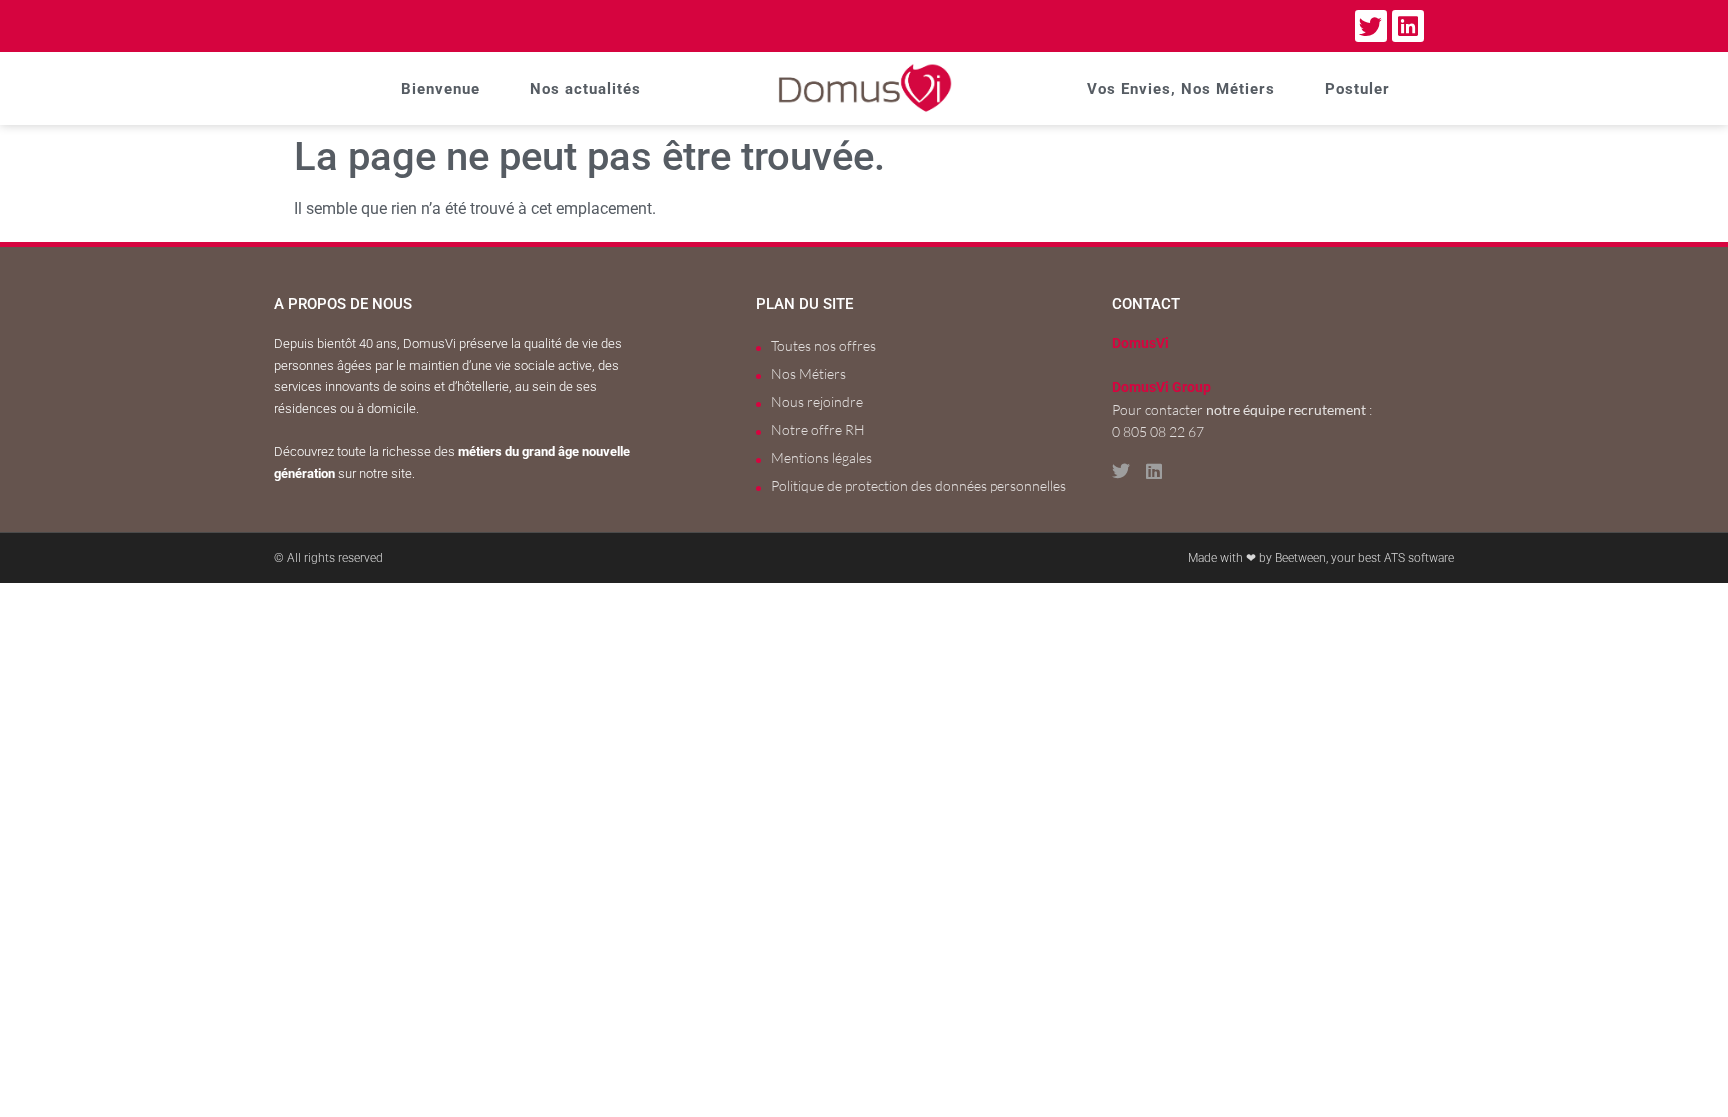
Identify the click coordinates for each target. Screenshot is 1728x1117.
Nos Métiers (808, 373)
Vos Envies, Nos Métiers (1181, 89)
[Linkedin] (1408, 26)
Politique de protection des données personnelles (918, 485)
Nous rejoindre (817, 401)
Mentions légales (821, 457)
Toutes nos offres (823, 345)
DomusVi (1140, 343)
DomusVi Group (1161, 387)
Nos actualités (585, 89)
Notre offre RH (818, 429)
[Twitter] (1371, 26)
